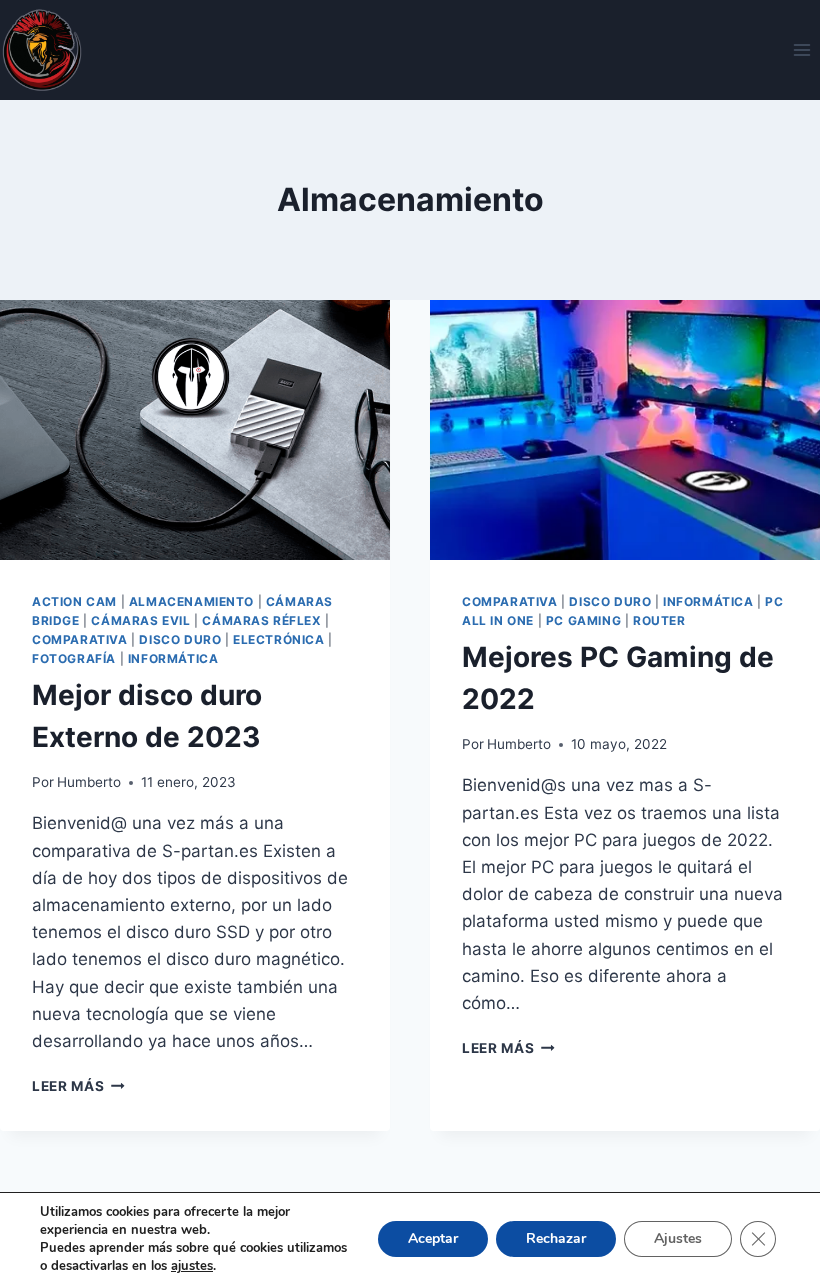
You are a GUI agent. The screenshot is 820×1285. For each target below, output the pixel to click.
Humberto (89, 782)
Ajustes (678, 1238)
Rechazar (556, 1238)
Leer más (78, 1086)
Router (659, 620)
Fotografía (74, 658)
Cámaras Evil (140, 620)
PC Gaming (583, 620)
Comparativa (80, 639)
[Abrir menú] (801, 49)
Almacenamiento (191, 601)
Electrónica (279, 639)
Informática (173, 658)
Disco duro (180, 639)
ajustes (192, 1266)
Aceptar (433, 1238)
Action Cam (74, 601)
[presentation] (195, 430)
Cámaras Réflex (261, 620)
